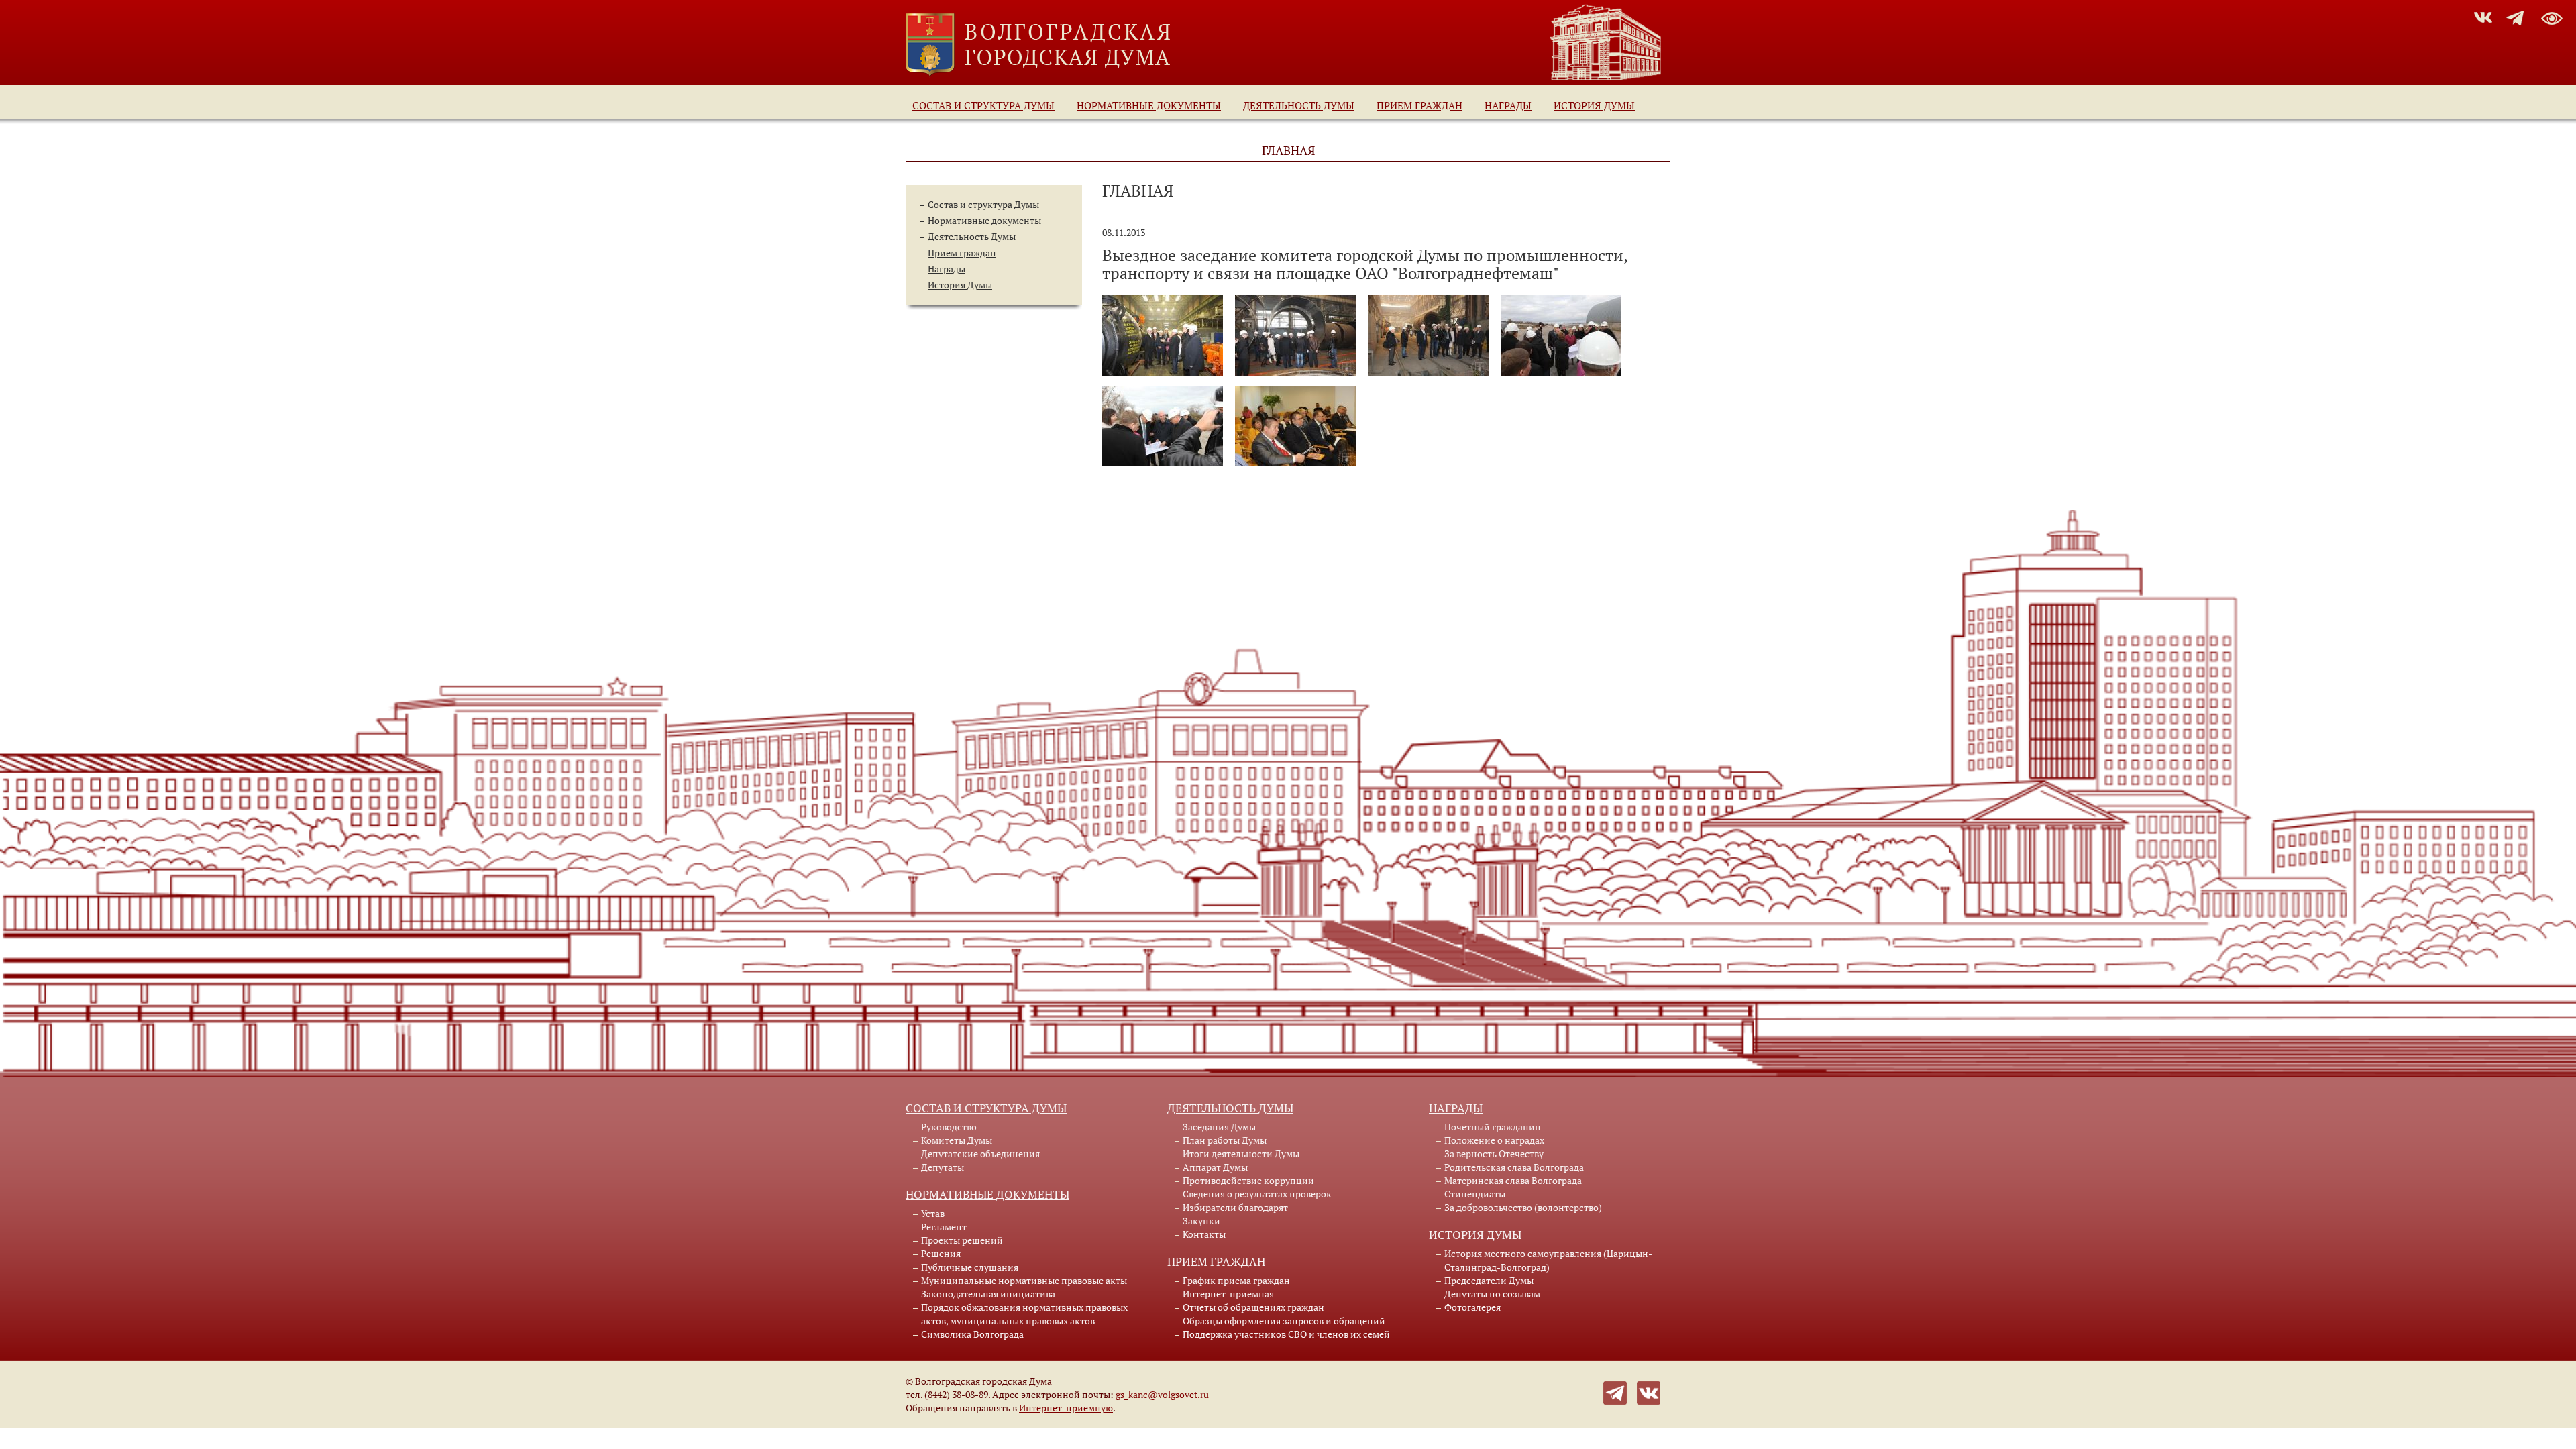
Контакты (1204, 1234)
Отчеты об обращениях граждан (1253, 1307)
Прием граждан (1419, 105)
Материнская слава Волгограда (1513, 1180)
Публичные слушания (970, 1267)
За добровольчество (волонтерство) (1523, 1207)
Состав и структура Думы (983, 105)
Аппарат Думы (1215, 1167)
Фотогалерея (1472, 1307)
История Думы (1594, 105)
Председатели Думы (1489, 1280)
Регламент (944, 1227)
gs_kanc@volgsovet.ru (1162, 1394)
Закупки (1201, 1221)
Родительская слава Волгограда (1514, 1167)
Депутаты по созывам (1492, 1294)
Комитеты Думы (957, 1140)
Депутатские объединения (980, 1153)
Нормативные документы (1149, 105)
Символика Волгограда (972, 1334)
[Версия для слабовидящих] (2552, 16)
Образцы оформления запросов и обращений (1284, 1321)
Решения (941, 1253)
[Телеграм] (1615, 1392)
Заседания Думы (1219, 1127)
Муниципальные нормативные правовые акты (1024, 1280)
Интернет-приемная (1228, 1294)
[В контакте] (1649, 1392)
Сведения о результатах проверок (1257, 1194)
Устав (933, 1213)
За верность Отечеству (1494, 1153)
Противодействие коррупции (1248, 1180)
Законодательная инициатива (988, 1294)
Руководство (949, 1127)
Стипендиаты (1475, 1194)
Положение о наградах (1494, 1140)
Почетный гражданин (1493, 1127)
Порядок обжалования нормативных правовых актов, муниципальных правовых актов (1024, 1314)
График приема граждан (1236, 1280)
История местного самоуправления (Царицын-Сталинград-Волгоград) (1548, 1260)
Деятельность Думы (1299, 105)
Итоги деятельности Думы (1241, 1153)
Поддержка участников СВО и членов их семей (1286, 1334)
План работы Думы (1225, 1140)
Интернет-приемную (1066, 1408)
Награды (1508, 105)
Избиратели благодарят (1235, 1207)
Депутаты (943, 1167)
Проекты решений (962, 1240)
